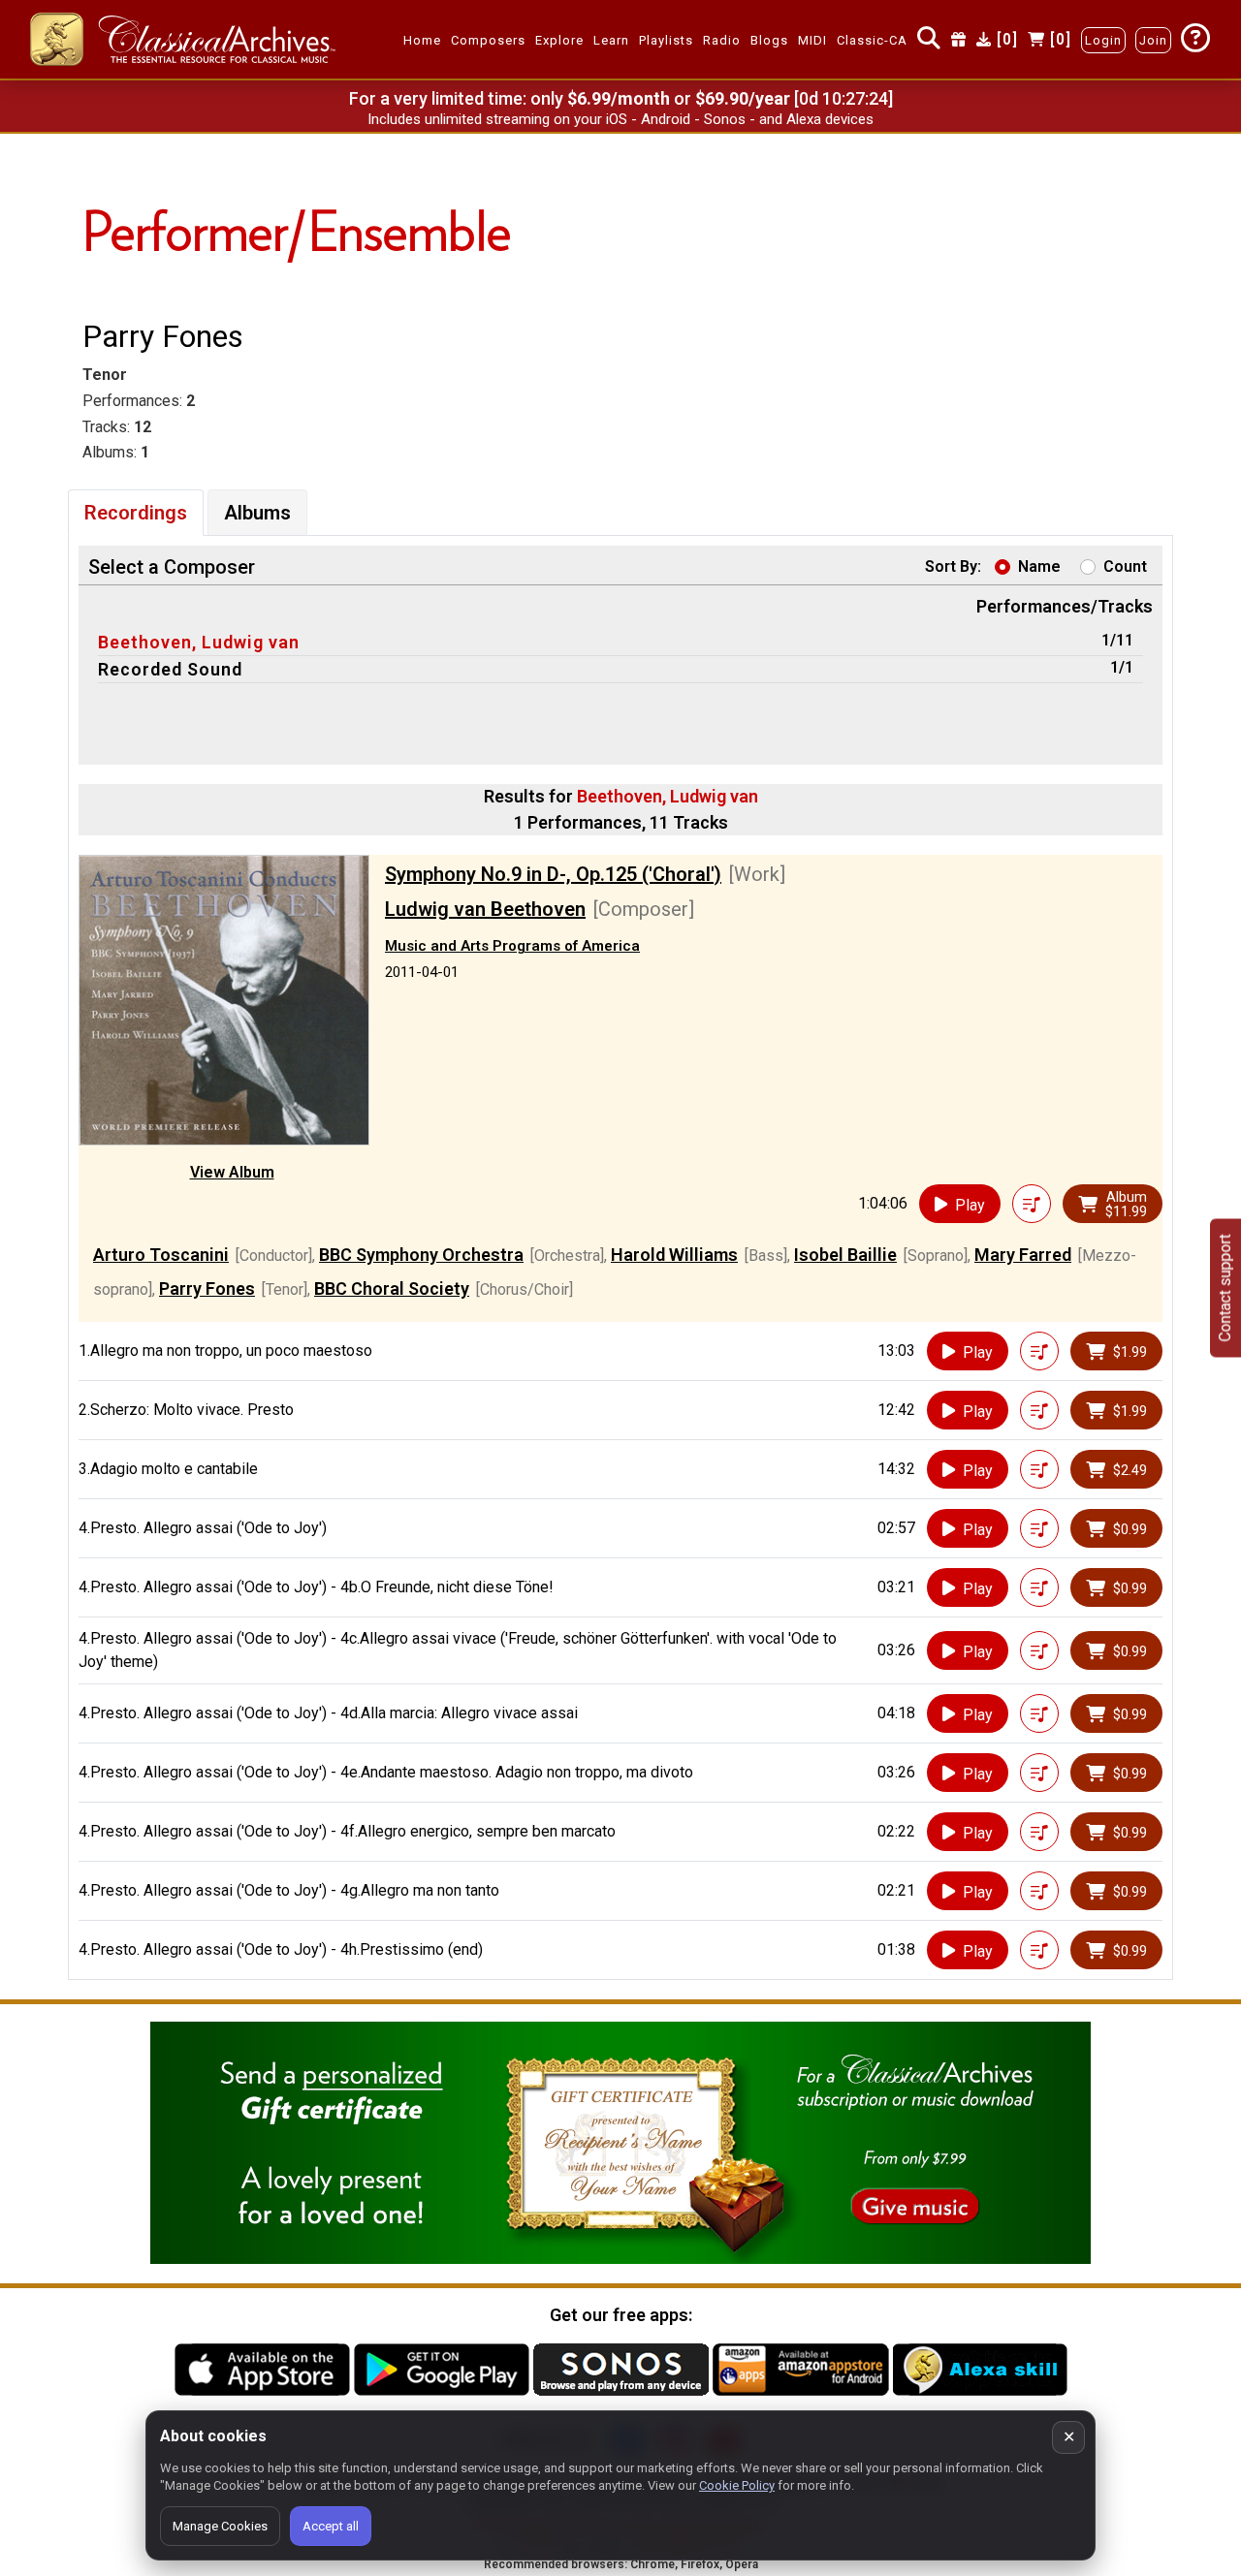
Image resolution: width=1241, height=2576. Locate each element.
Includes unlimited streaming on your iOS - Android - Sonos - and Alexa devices (620, 119)
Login (1103, 40)
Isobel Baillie (845, 1255)
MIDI (812, 40)
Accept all (331, 2526)
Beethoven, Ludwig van (199, 642)
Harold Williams (674, 1255)
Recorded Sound (170, 669)
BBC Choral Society (392, 1288)
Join (1153, 40)
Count (1125, 566)
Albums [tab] (257, 513)
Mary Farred (1023, 1255)
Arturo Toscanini (161, 1255)
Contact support (1225, 1288)
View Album (232, 1172)
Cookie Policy (737, 2485)
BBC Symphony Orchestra (421, 1255)
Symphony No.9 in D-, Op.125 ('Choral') (553, 874)
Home (422, 40)
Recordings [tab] (136, 513)
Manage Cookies (220, 2526)
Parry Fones (207, 1288)
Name (1039, 566)
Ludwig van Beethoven (485, 909)
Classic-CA (872, 40)
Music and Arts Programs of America (512, 946)
